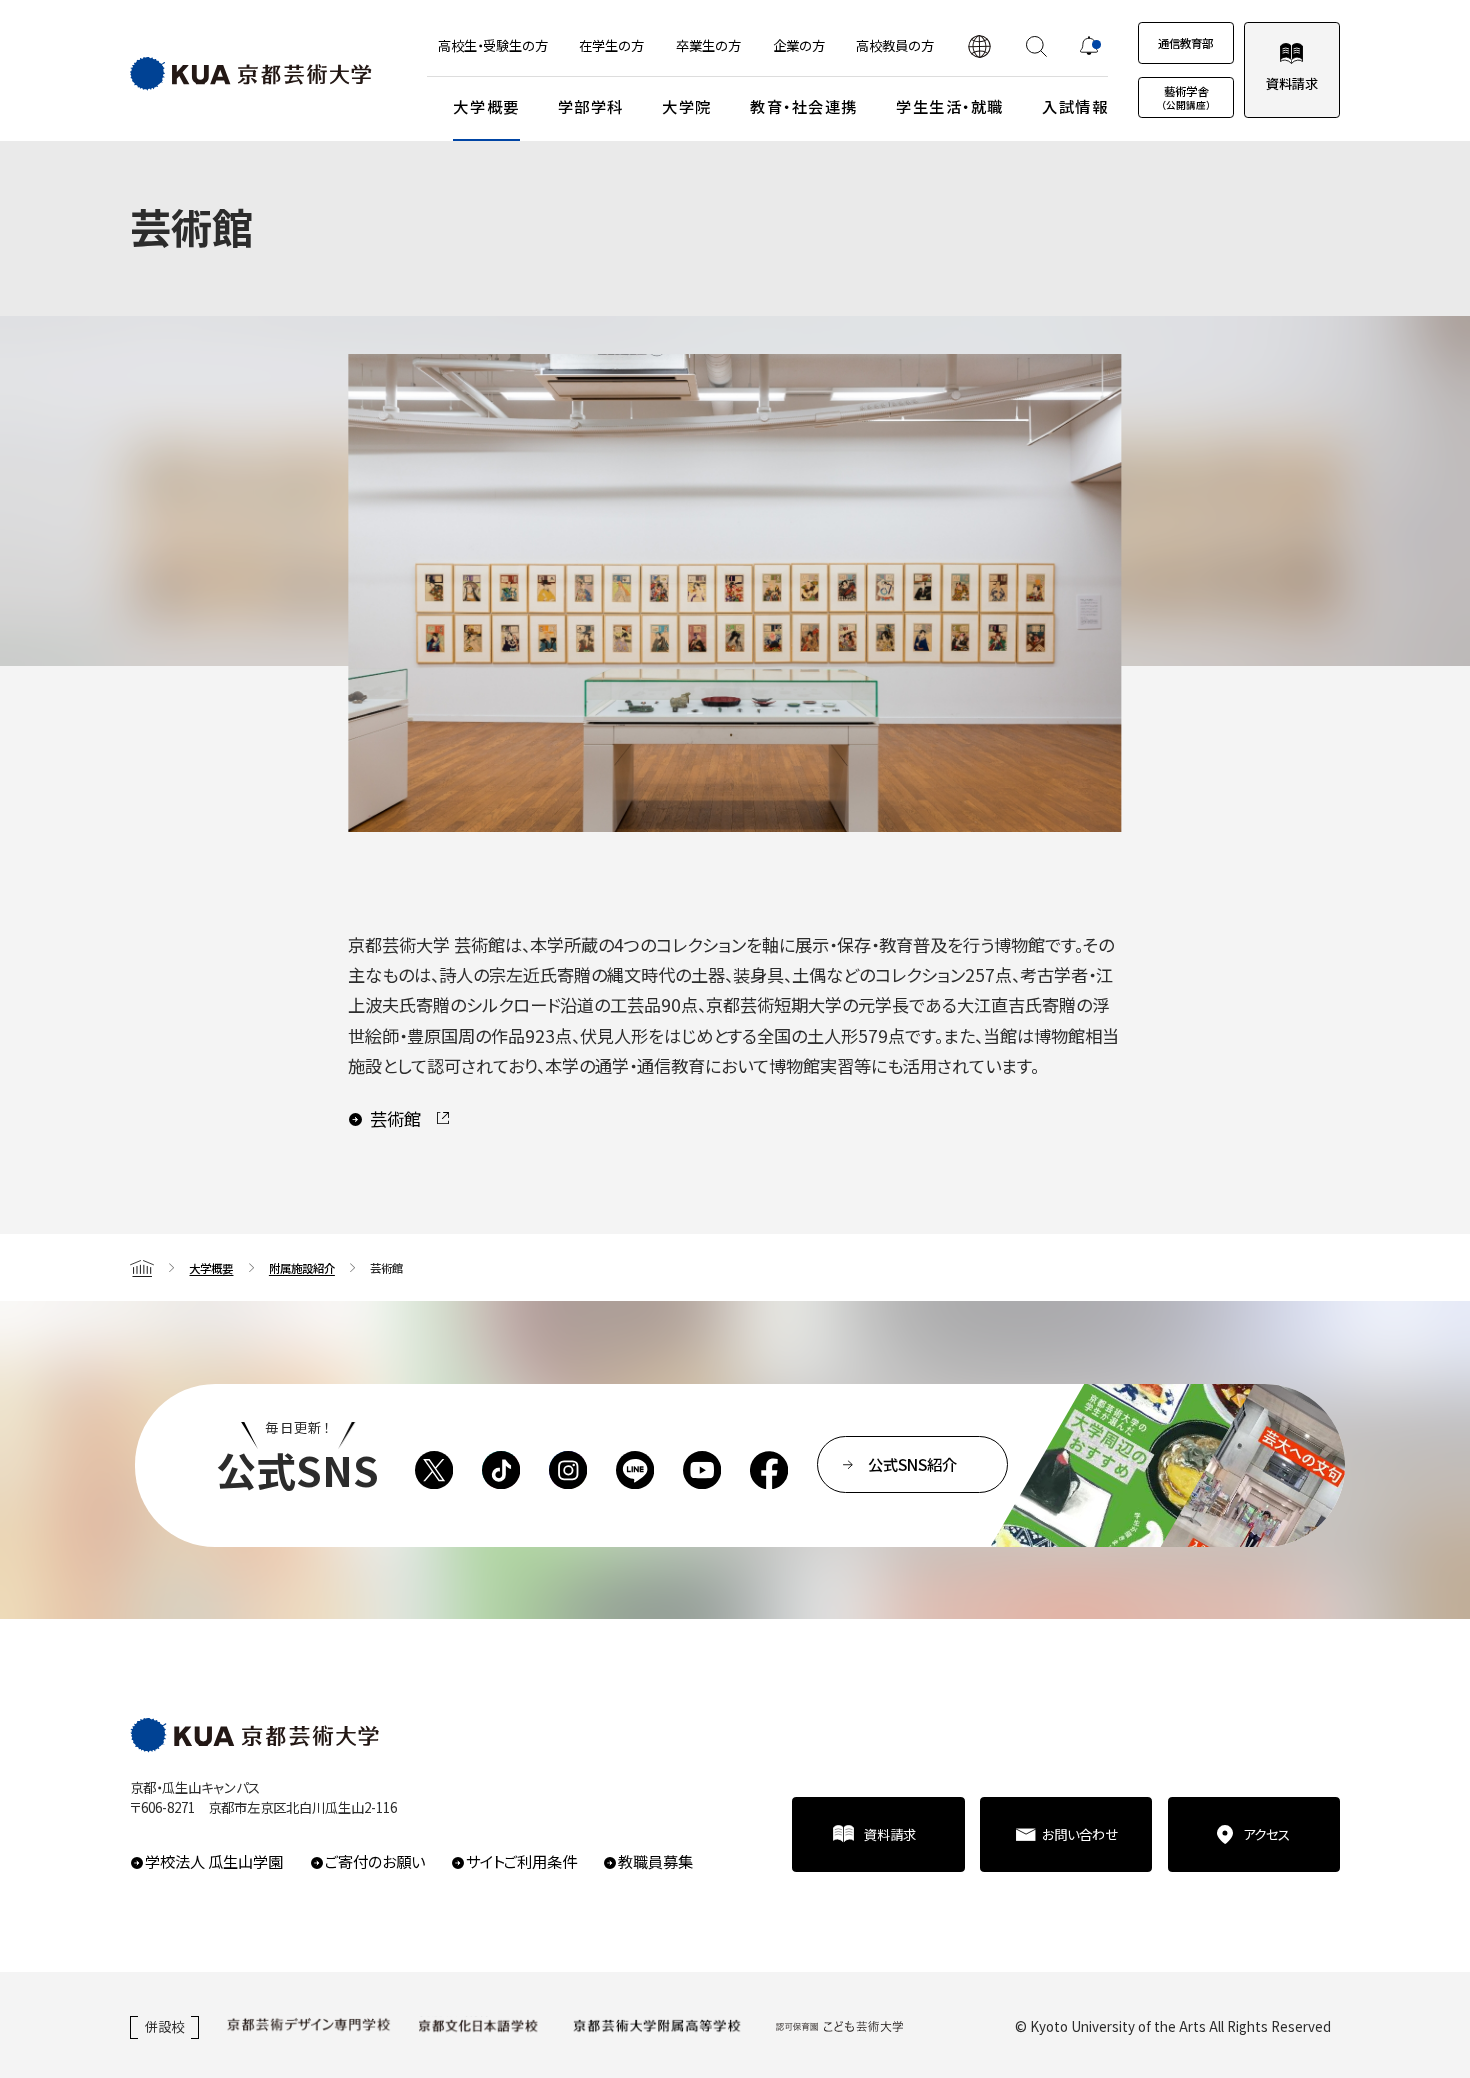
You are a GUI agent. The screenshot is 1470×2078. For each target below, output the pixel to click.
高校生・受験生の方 (493, 45)
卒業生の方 (708, 45)
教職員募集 (655, 1861)
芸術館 (395, 1118)
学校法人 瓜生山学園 (214, 1861)
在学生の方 (611, 45)
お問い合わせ (1080, 1834)
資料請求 (1292, 83)
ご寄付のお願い (374, 1861)
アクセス (1266, 1834)
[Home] (142, 1267)
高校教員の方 (895, 45)
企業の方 (799, 45)
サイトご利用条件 (521, 1861)
